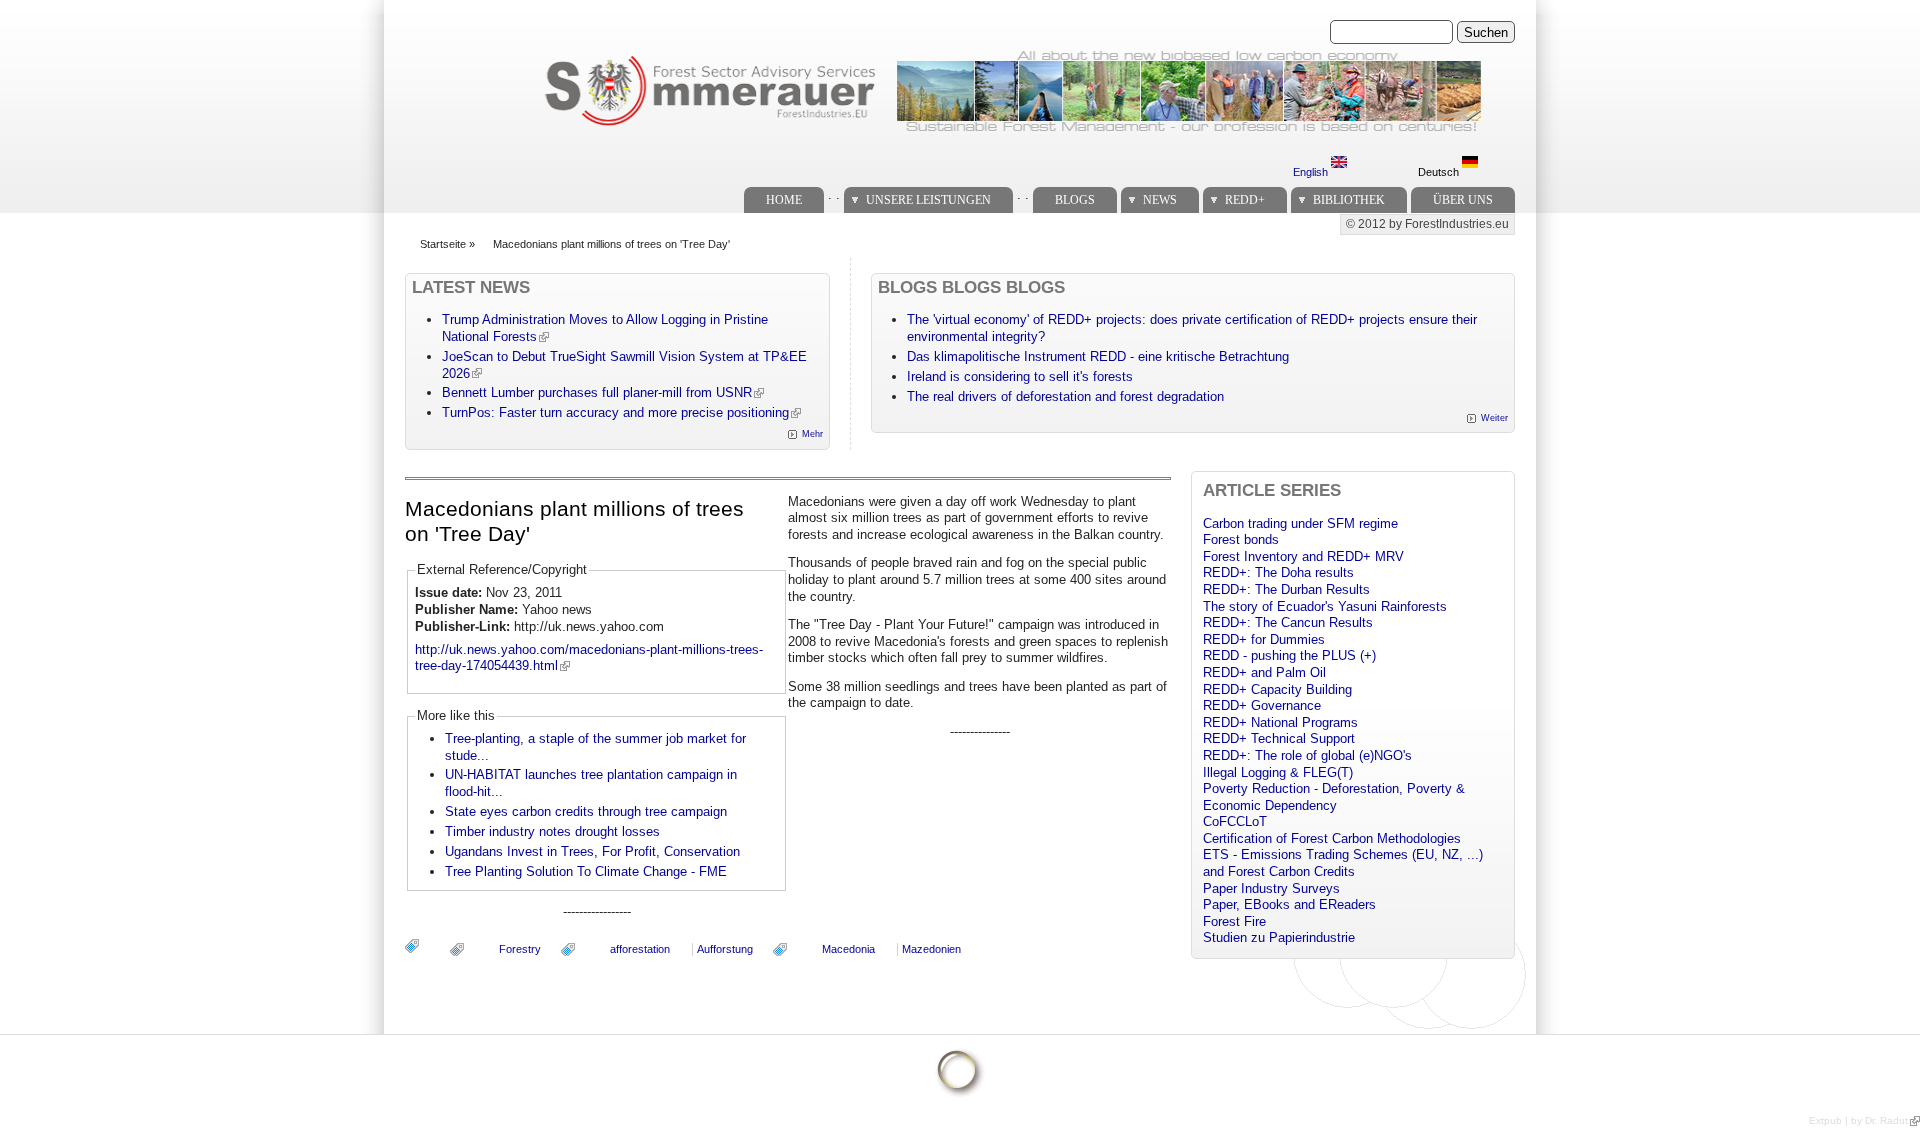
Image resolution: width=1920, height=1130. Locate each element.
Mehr (812, 434)
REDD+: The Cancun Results (1288, 622)
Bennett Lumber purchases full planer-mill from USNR (597, 392)
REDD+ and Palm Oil (1264, 672)
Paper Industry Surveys (1271, 888)
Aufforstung (725, 949)
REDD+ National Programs (1280, 722)
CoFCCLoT (1235, 821)
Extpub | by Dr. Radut (1858, 1120)
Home (784, 200)
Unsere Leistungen (928, 200)
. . (834, 194)
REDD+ (1245, 200)
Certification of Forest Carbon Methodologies (1332, 838)
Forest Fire (1234, 921)
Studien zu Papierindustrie (1279, 937)
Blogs (1075, 200)
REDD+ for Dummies (1264, 639)
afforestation (640, 949)
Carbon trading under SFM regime (1300, 523)
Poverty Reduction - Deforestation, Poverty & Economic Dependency (1334, 797)
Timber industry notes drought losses (552, 831)
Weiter (1494, 418)
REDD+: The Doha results (1278, 572)
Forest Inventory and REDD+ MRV (1303, 556)
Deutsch (1440, 172)
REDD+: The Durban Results (1286, 589)
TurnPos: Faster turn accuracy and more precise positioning (615, 412)
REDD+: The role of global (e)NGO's (1307, 755)
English (1312, 172)
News (1160, 200)
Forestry (520, 949)
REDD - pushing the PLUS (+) (1289, 655)
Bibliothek (1349, 200)
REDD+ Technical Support (1279, 738)
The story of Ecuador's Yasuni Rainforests (1325, 606)
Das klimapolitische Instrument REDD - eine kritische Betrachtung (1098, 356)
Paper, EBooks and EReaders (1289, 904)
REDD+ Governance (1262, 705)
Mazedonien (931, 949)
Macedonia (848, 949)
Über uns (1463, 200)
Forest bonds (1241, 539)
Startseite (443, 244)
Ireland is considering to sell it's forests (1020, 376)
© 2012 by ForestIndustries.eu (1427, 224)
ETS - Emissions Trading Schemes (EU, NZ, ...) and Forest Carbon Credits (1343, 863)
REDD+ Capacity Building (1277, 689)
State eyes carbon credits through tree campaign (586, 811)
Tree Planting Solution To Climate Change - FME (586, 871)
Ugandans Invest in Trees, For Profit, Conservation (592, 851)
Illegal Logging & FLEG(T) (1278, 772)
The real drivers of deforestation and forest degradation (1065, 396)
